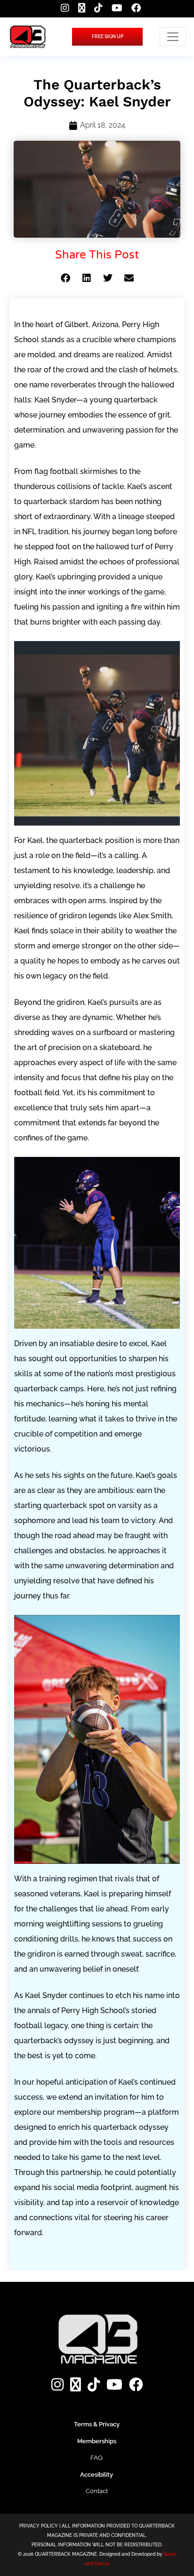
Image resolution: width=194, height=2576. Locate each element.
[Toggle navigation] (173, 37)
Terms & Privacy (97, 2424)
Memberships (97, 2441)
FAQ (97, 2458)
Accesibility (97, 2475)
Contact (97, 2491)
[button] (65, 278)
